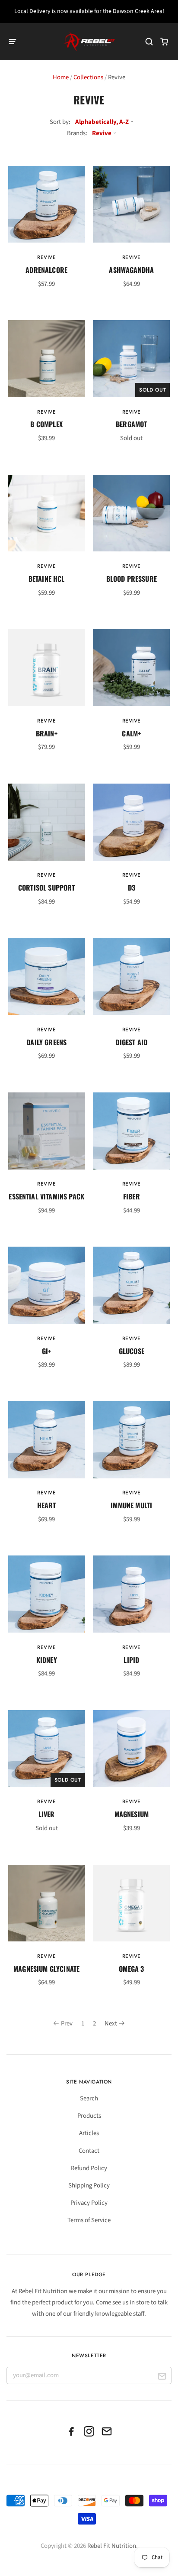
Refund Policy (89, 2168)
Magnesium (132, 1814)
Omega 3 (131, 1969)
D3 (132, 888)
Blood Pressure (132, 579)
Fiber (132, 1196)
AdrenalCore (46, 270)
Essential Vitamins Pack (46, 1196)
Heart (47, 1505)
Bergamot (131, 424)
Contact (89, 2151)
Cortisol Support (47, 888)
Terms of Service (89, 2220)
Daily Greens (46, 1042)
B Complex (46, 424)
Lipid (131, 1660)
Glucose (132, 1351)
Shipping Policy (89, 2186)
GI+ (46, 1351)
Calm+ (131, 733)
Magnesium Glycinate (46, 1969)
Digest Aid (131, 1042)
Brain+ (47, 733)
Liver (47, 1814)
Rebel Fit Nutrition (112, 2546)
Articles (89, 2133)
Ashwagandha (131, 270)
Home (61, 77)
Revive (47, 257)
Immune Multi (131, 1505)
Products (89, 2116)
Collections (88, 77)
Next (111, 2024)
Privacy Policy (89, 2203)
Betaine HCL (47, 579)
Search (89, 2098)
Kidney (47, 1660)
